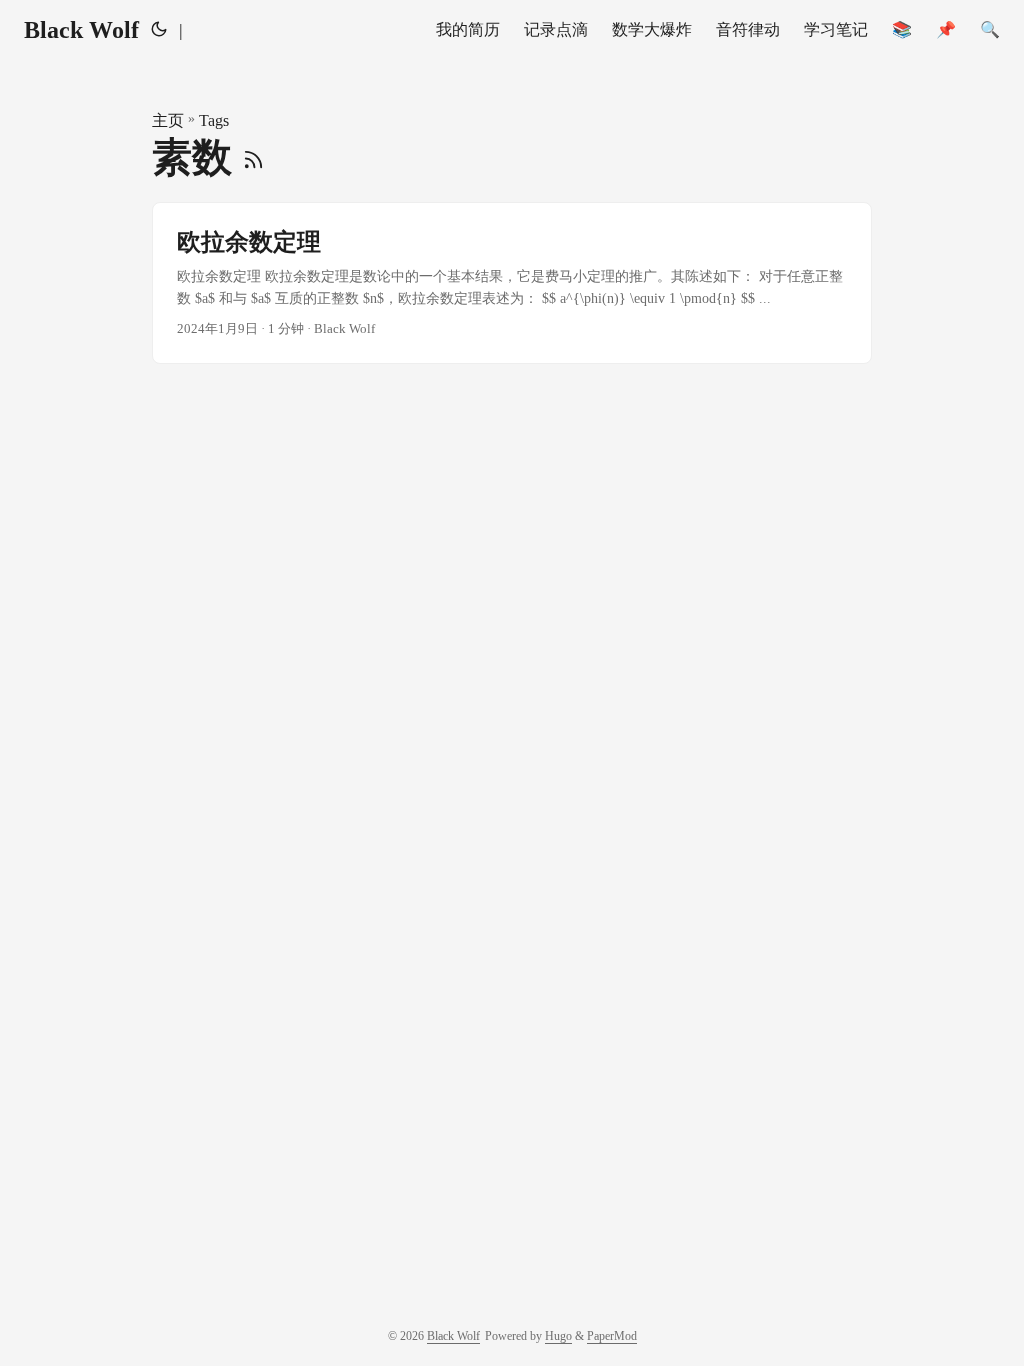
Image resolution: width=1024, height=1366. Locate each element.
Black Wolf (81, 30)
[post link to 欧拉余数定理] (512, 283)
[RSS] (253, 157)
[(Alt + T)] (159, 30)
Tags (214, 120)
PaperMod (612, 1336)
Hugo (558, 1336)
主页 (168, 120)
